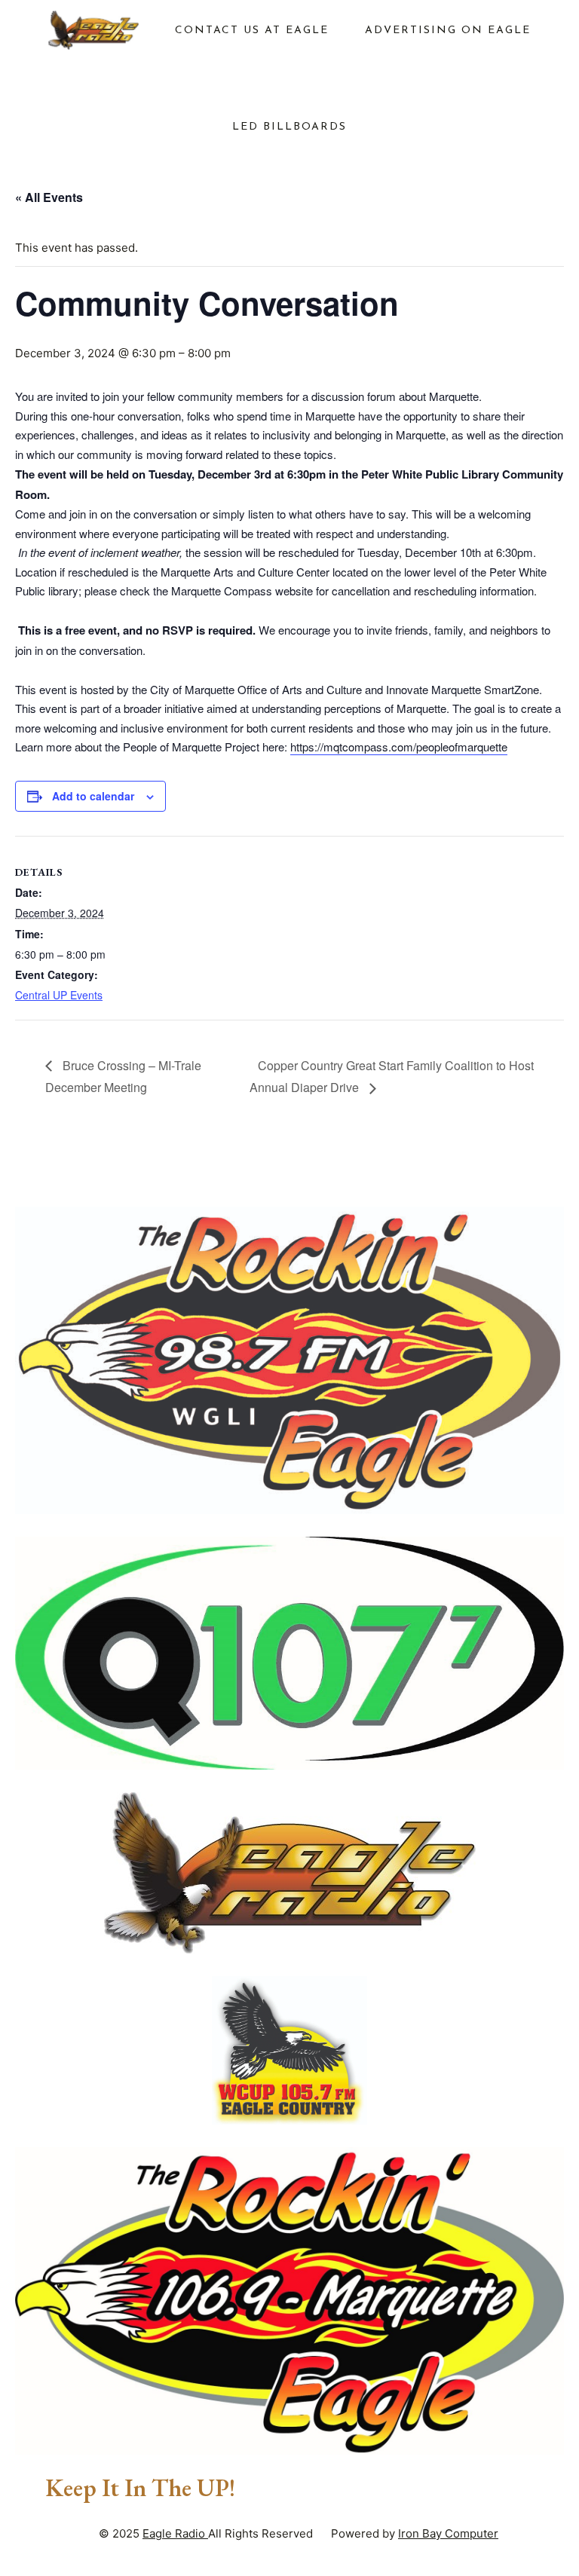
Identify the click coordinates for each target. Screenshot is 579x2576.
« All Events (49, 197)
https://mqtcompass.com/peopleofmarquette (399, 746)
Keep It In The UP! (140, 2488)
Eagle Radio (175, 2533)
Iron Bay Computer (448, 2533)
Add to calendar (93, 796)
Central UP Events (59, 995)
